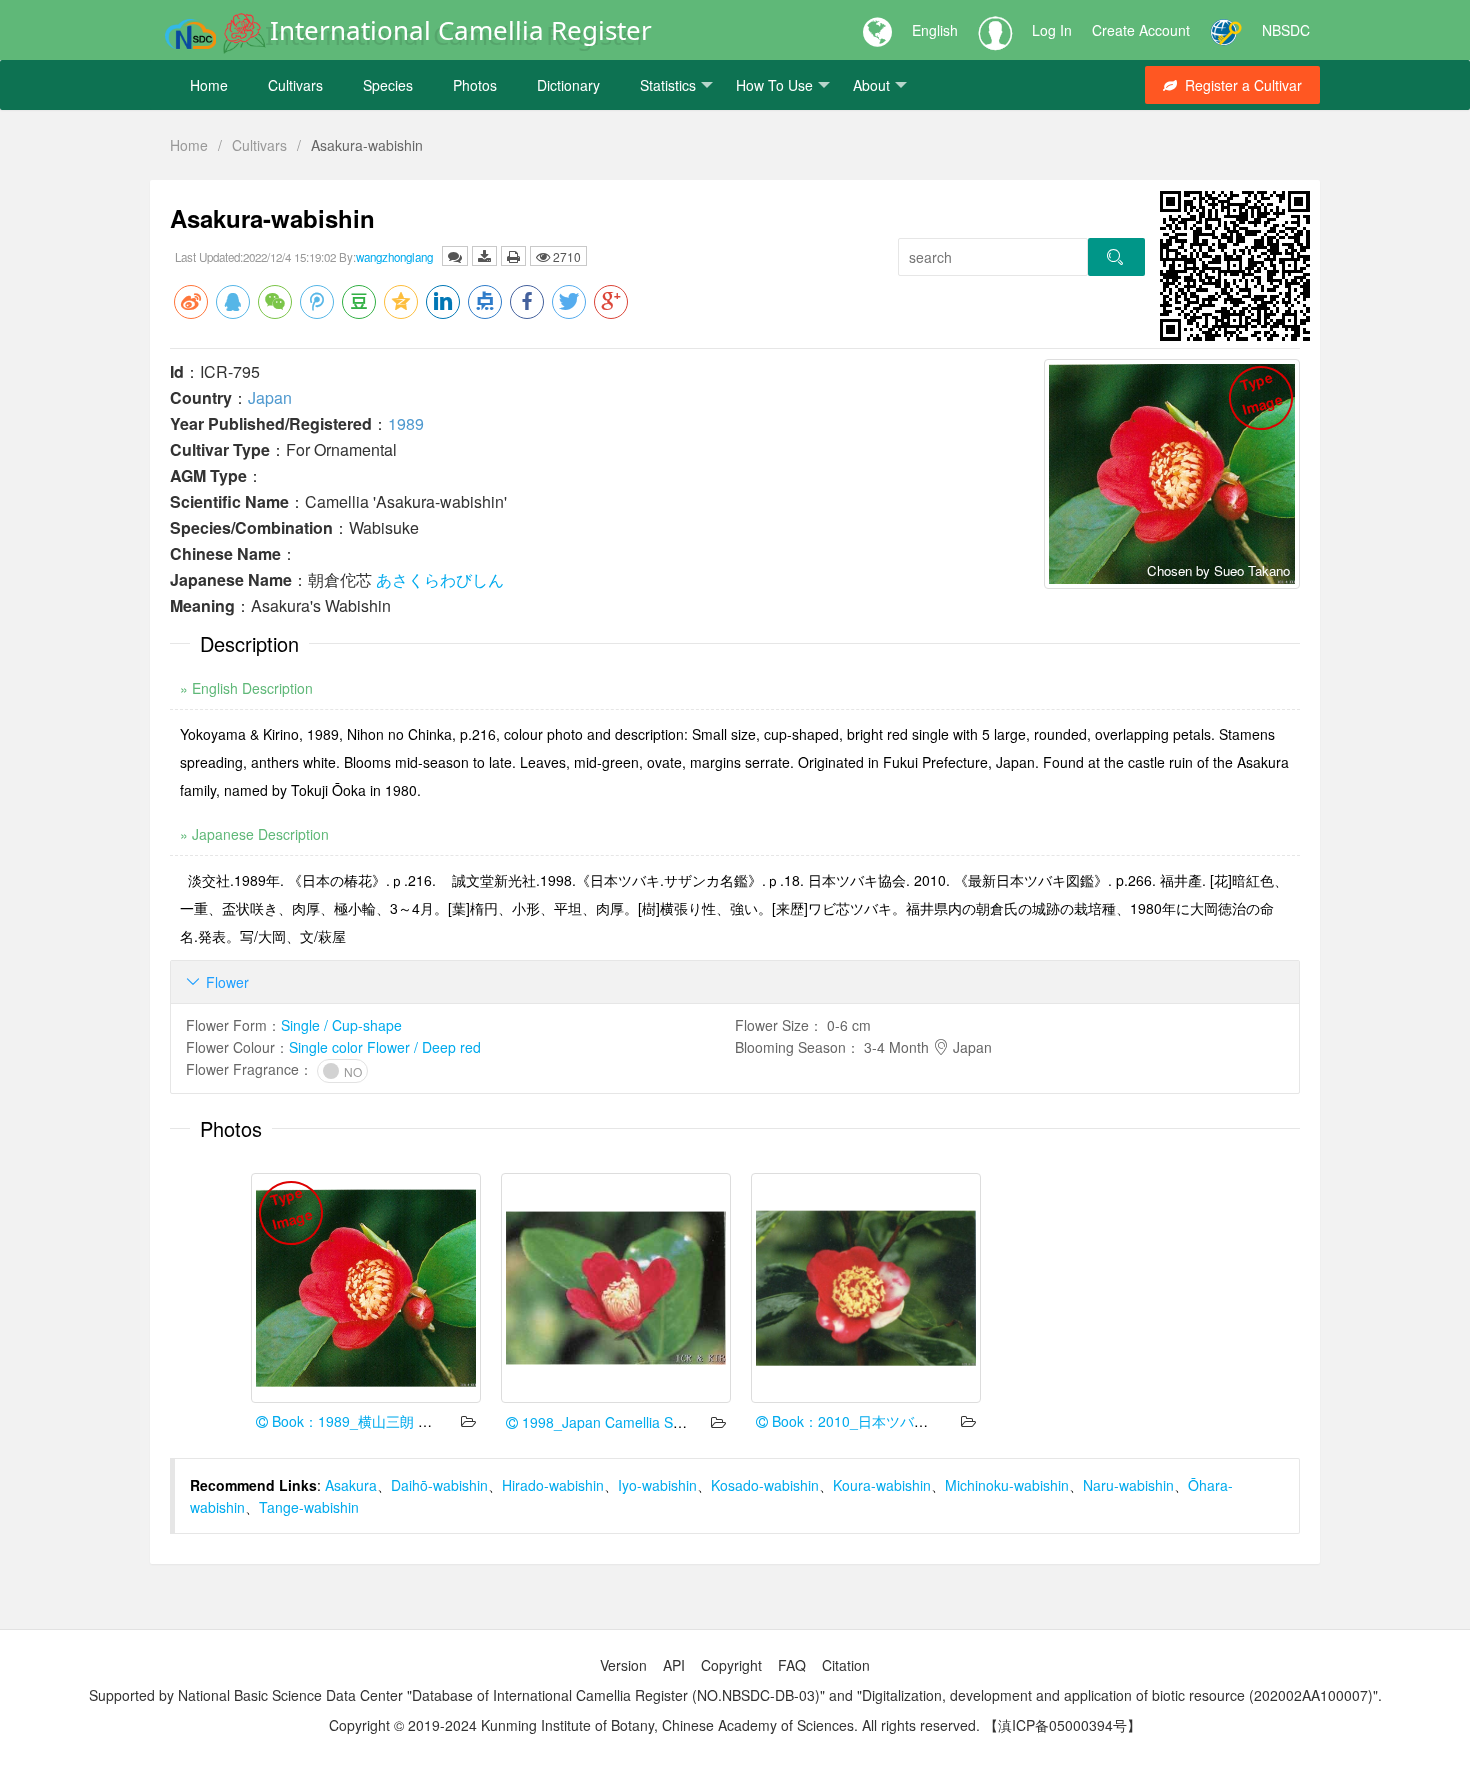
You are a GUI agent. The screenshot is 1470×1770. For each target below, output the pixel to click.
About (871, 85)
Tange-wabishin (309, 1507)
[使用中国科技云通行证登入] (1226, 30)
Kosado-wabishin (765, 1485)
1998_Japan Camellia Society (614, 1422)
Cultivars (295, 85)
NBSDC (1286, 30)
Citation (846, 1665)
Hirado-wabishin (553, 1485)
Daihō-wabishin (439, 1485)
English (935, 30)
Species (388, 85)
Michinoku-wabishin (1007, 1485)
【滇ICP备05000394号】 (1062, 1725)
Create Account (1141, 30)
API (674, 1665)
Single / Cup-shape (341, 1025)
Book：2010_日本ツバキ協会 (862, 1421)
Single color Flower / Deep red (385, 1047)
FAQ (792, 1665)
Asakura (351, 1485)
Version (623, 1665)
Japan (270, 397)
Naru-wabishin (1128, 1485)
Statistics (668, 85)
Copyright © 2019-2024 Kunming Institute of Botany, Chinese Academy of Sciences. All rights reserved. (654, 1725)
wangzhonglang (394, 257)
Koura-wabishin (882, 1485)
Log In (1052, 30)
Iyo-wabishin (657, 1485)
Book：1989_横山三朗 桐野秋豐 (371, 1421)
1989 (406, 423)
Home (209, 85)
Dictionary (568, 85)
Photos (475, 85)
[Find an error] (455, 256)
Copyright (731, 1665)
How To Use (774, 85)
